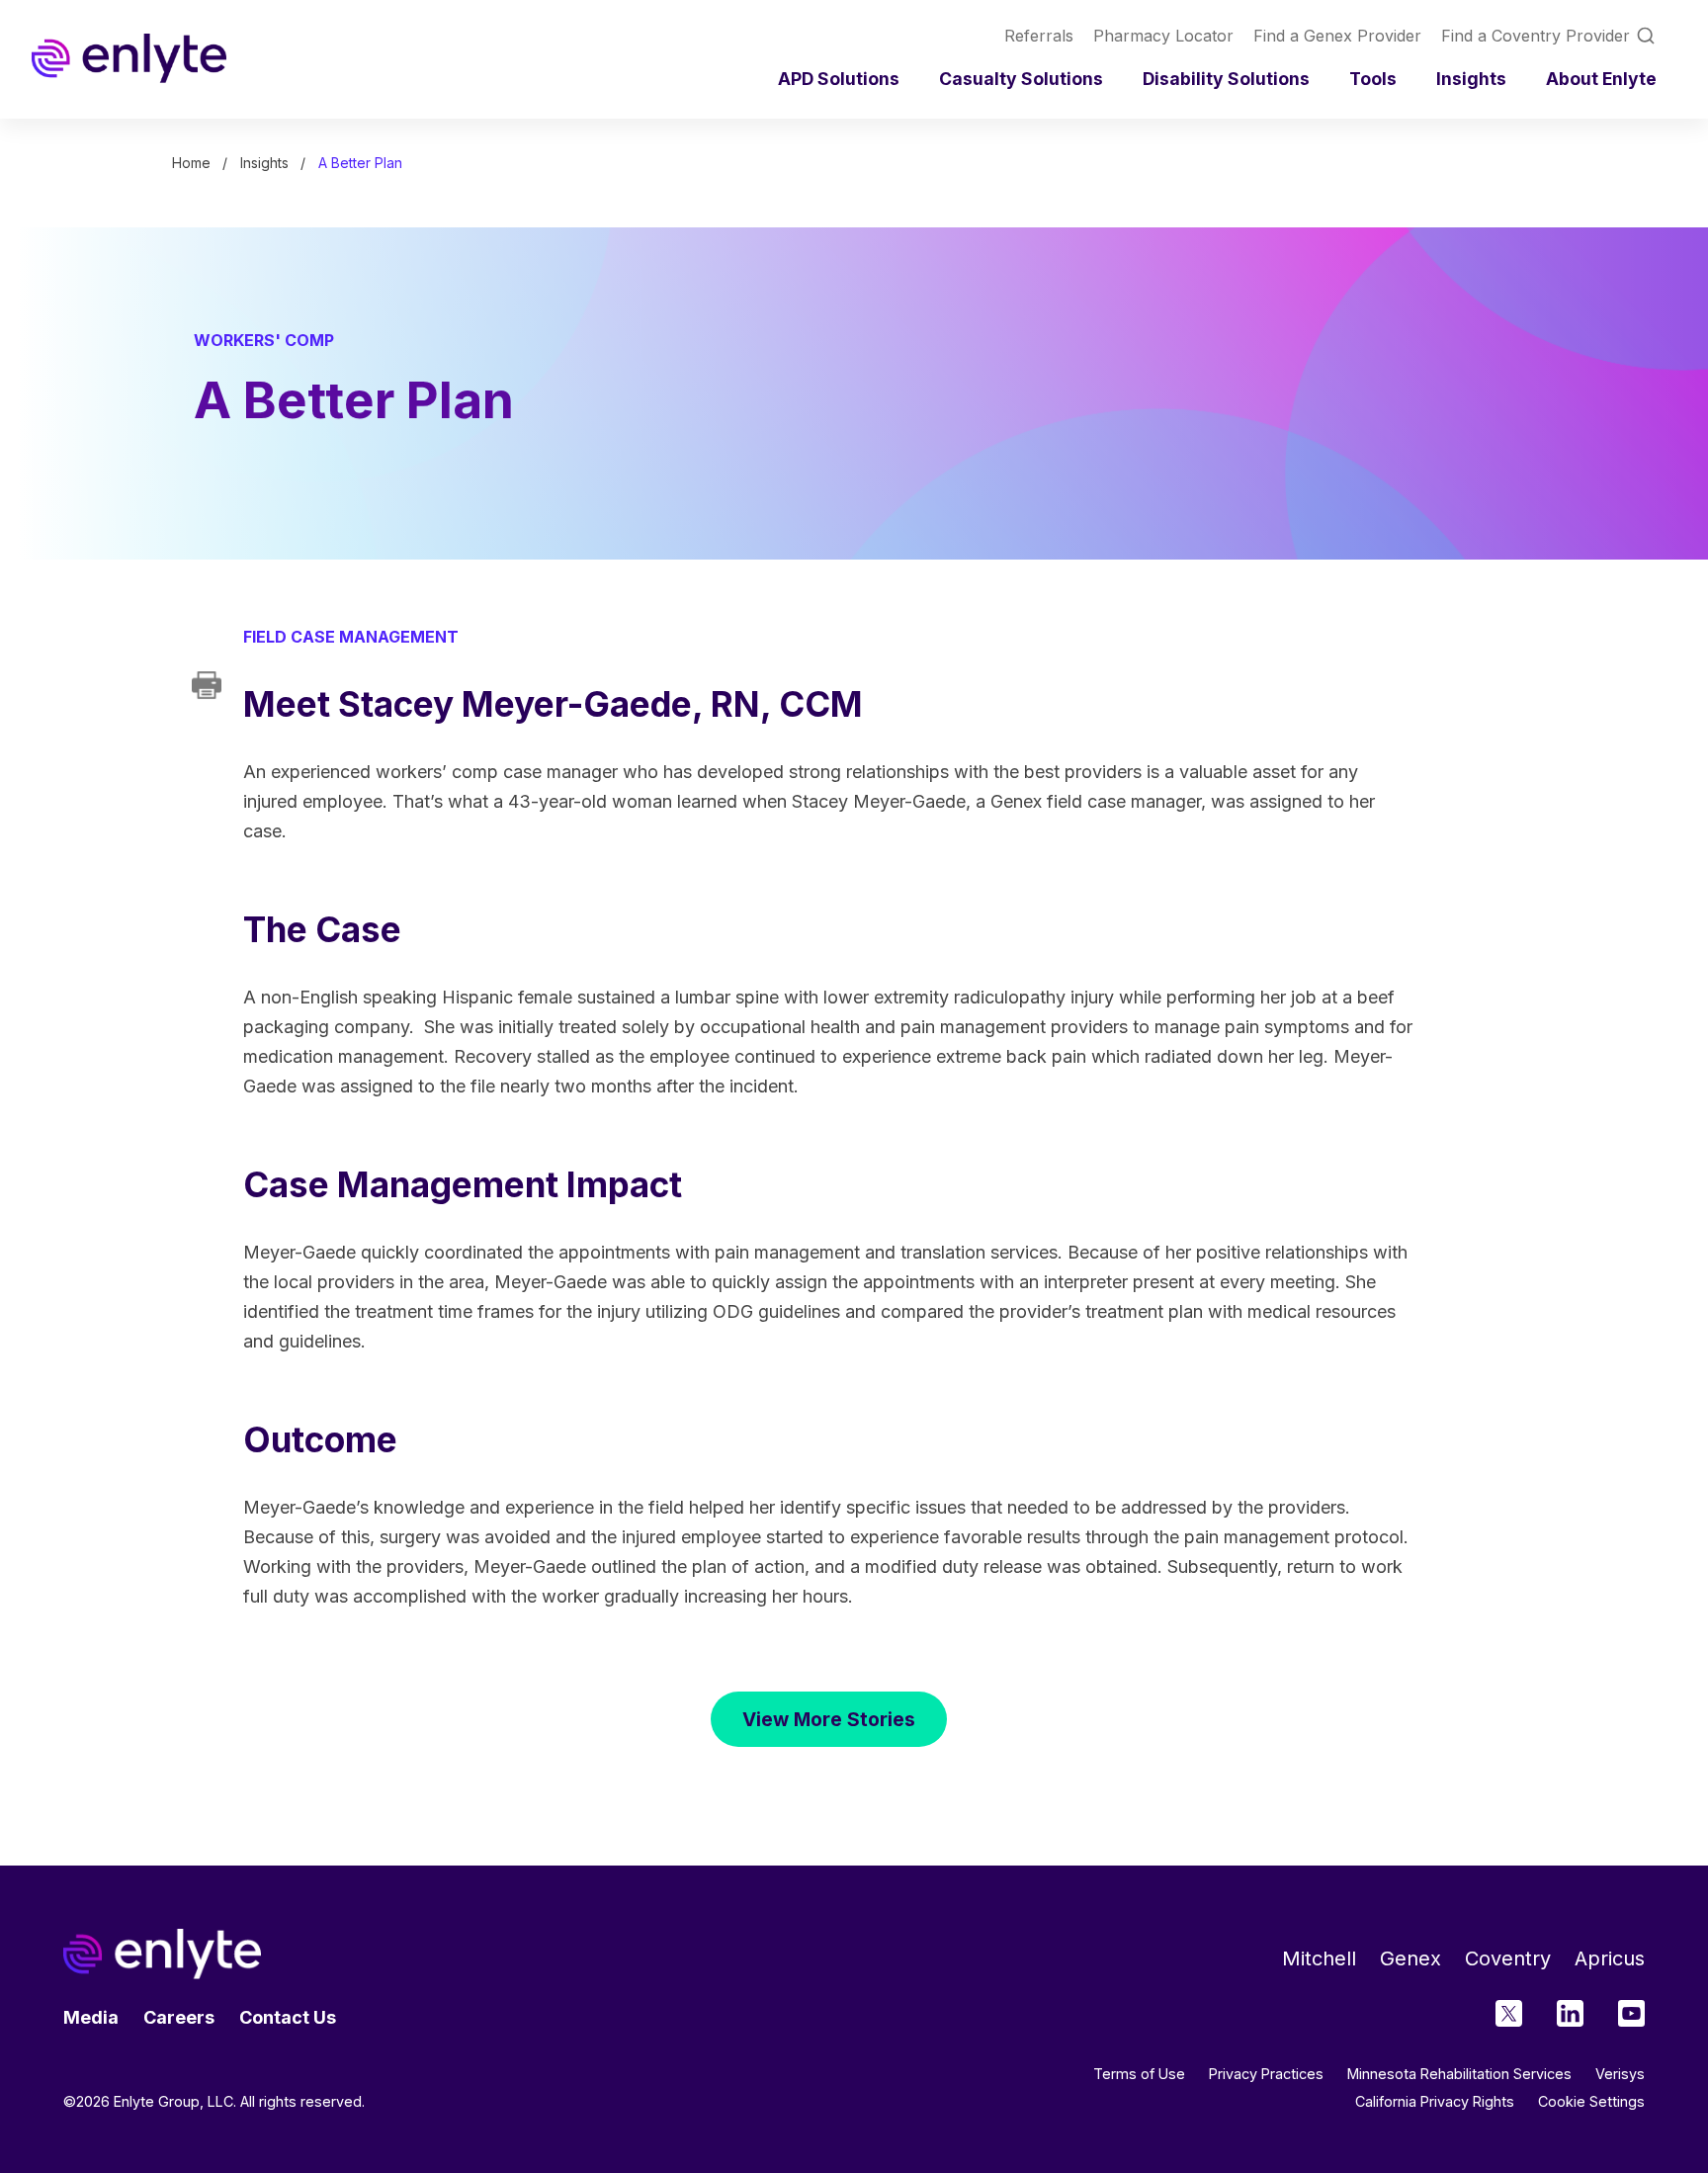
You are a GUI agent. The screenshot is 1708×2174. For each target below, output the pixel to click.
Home (191, 163)
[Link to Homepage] (129, 58)
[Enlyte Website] (162, 1954)
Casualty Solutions (1021, 79)
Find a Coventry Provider (1536, 36)
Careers (179, 2017)
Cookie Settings (1591, 2102)
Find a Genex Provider (1337, 36)
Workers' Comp (264, 340)
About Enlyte (1601, 79)
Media (91, 2017)
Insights (1471, 79)
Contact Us (288, 2017)
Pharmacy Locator (1163, 36)
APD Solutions (839, 79)
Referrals (1039, 36)
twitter (1509, 2013)
